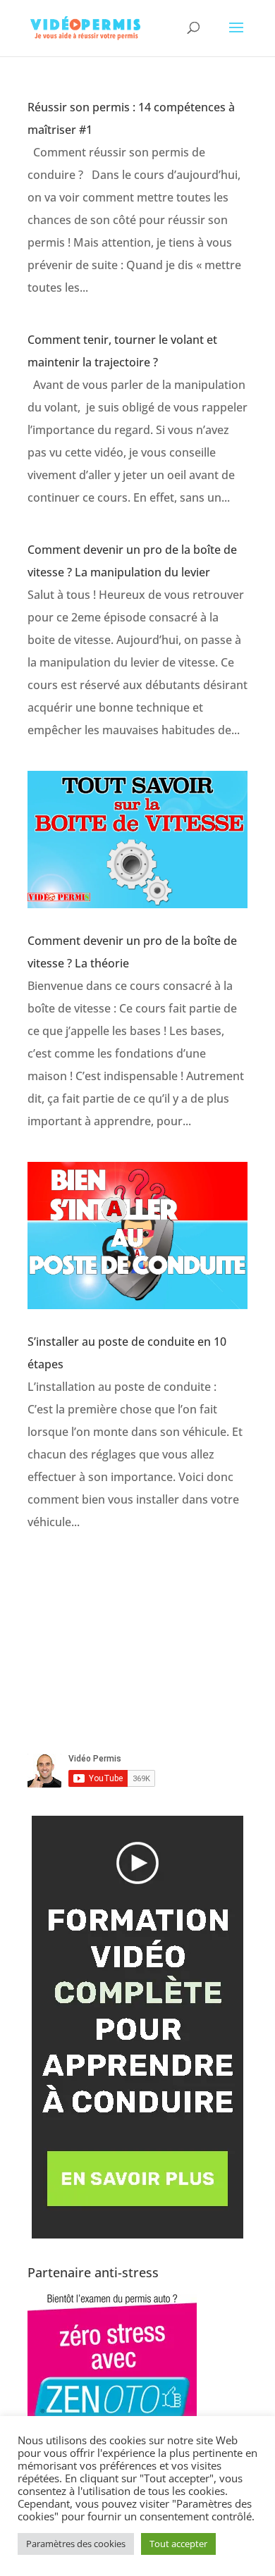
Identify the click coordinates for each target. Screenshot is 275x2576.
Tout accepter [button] (178, 2544)
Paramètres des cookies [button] (76, 2544)
